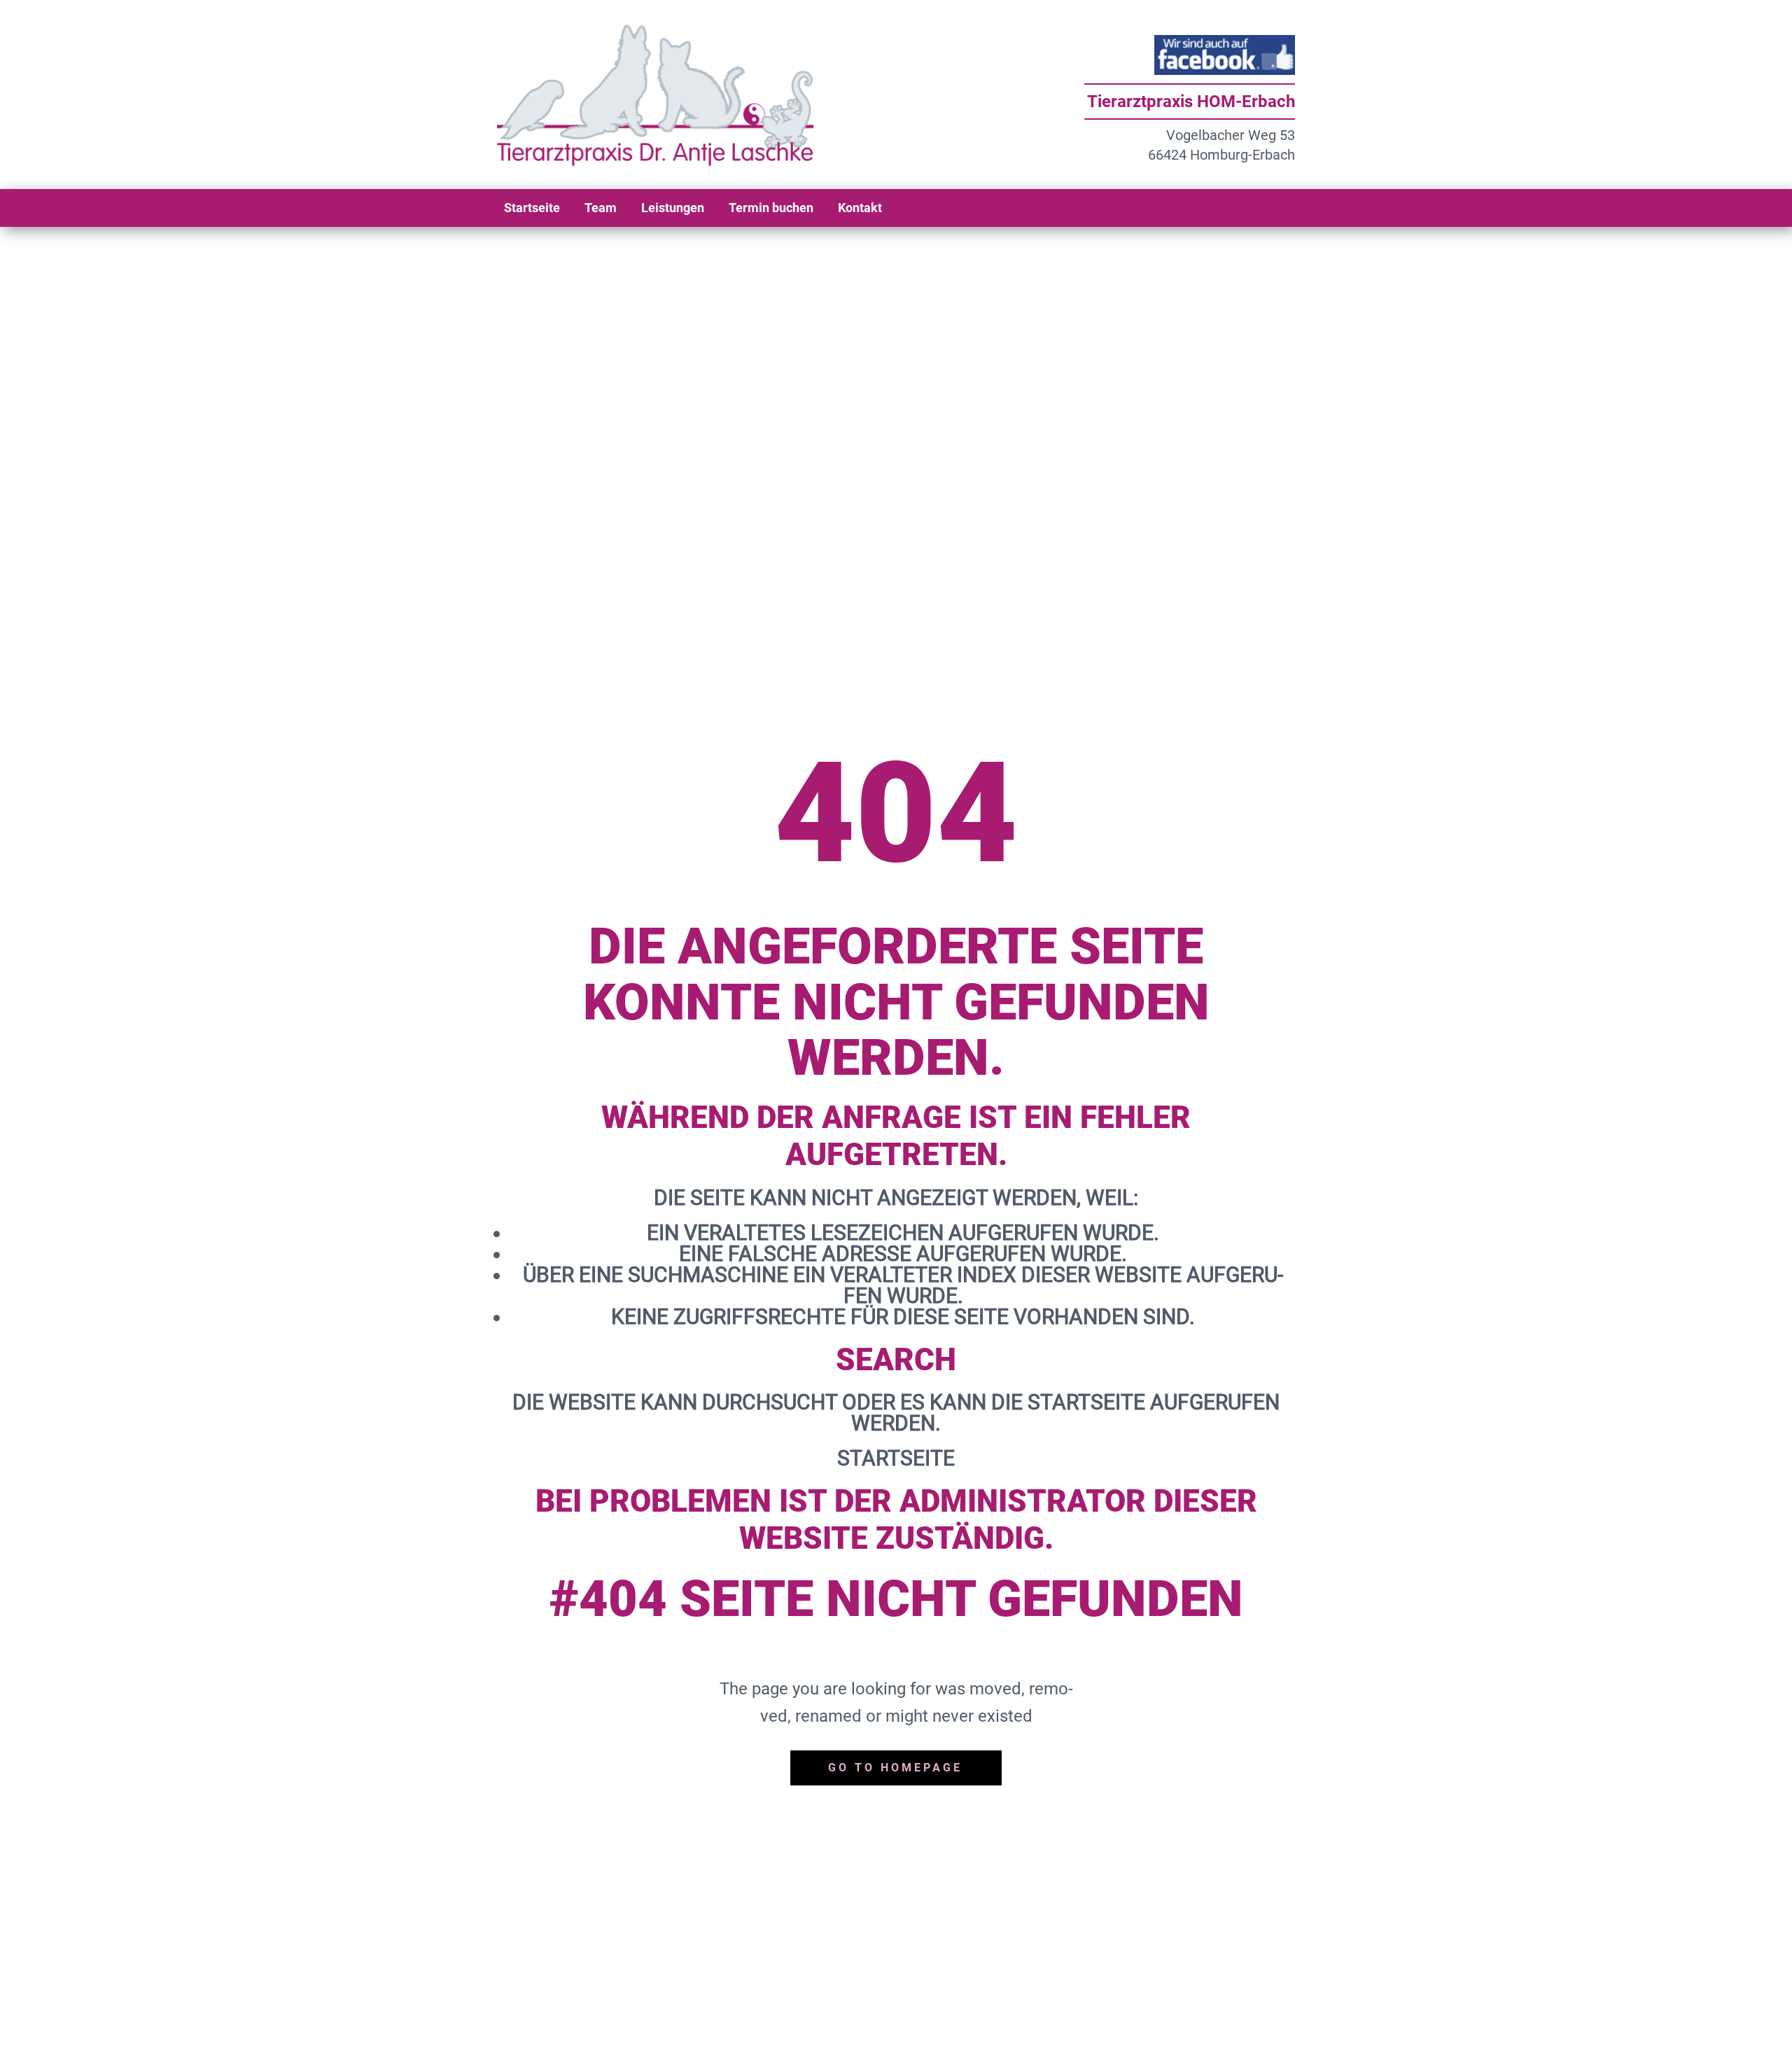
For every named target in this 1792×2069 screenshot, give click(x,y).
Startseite (896, 1458)
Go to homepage (895, 1768)
